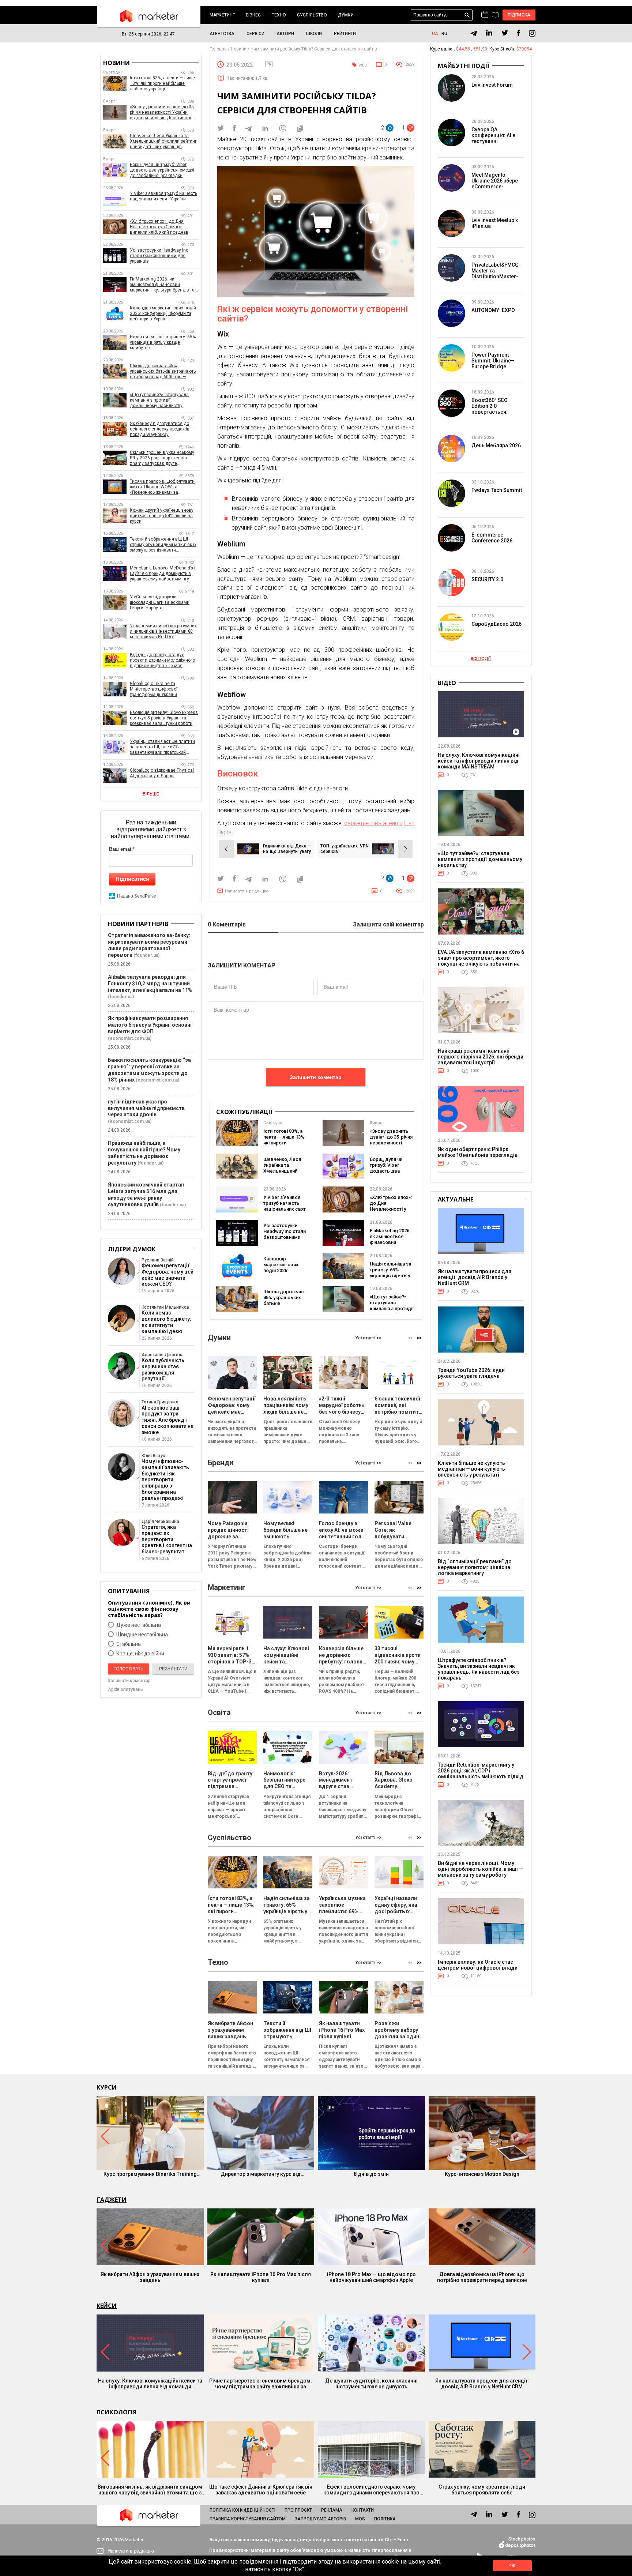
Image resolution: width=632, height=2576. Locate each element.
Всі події (481, 659)
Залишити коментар (316, 1077)
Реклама (332, 2510)
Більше (151, 794)
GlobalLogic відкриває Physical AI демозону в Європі (162, 773)
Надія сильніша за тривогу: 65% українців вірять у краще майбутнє (390, 1273)
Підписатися (132, 879)
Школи (314, 34)
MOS (360, 2519)
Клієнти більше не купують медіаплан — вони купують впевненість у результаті (471, 1469)
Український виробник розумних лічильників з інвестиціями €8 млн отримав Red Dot (163, 631)
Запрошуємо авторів (320, 2519)
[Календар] (485, 15)
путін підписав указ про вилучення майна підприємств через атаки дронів (146, 1108)
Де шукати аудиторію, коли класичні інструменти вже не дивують (371, 2384)
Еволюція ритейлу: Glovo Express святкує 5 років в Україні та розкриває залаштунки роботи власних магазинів (164, 718)
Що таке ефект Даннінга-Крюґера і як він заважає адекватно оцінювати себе (261, 2490)
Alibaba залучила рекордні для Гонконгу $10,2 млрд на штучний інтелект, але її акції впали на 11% (150, 984)
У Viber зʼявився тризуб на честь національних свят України (285, 1206)
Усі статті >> (368, 1338)
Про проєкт (298, 2510)
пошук (467, 15)
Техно (279, 15)
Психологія (116, 2412)
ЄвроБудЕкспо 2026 (496, 624)
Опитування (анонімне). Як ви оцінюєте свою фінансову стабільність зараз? (149, 1609)
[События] (495, 16)
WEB (363, 65)
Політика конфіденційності (242, 2510)
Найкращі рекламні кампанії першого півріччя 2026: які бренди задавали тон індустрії (481, 1057)
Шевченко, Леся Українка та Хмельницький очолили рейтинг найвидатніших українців (283, 1174)
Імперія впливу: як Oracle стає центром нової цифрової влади (478, 1965)
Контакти (363, 2510)
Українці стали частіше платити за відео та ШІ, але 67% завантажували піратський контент (162, 747)
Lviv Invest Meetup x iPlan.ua (495, 223)
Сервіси (255, 34)
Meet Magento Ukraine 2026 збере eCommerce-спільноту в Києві (495, 184)
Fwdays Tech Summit (497, 490)
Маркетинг (222, 15)
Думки (346, 15)
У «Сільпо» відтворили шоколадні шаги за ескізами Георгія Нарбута (160, 602)
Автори (285, 34)
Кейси (107, 2306)
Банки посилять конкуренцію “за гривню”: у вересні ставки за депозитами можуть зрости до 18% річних (149, 1070)
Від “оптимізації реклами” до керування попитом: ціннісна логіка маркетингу (475, 1567)
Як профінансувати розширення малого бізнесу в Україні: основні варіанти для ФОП (150, 1025)
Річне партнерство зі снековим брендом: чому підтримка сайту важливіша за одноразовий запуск (261, 2384)
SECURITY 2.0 (487, 579)
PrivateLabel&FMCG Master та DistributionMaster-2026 (495, 274)
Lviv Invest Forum (492, 85)
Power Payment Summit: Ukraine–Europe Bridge (493, 361)
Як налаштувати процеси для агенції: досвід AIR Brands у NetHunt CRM (475, 1277)
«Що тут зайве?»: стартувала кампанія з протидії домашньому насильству (392, 1308)
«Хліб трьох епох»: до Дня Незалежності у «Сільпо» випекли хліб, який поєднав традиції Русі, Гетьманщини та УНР (161, 227)
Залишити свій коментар (388, 925)
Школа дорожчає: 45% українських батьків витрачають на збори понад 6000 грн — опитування (284, 1306)
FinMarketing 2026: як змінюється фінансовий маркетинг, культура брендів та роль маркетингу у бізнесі (162, 285)
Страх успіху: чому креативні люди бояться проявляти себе (482, 2490)
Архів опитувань (125, 1689)
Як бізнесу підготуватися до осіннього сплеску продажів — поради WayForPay (162, 429)
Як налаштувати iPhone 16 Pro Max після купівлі (261, 2277)
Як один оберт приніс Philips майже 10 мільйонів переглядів (478, 1152)
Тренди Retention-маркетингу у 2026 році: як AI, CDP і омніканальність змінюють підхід (481, 1771)
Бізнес (253, 15)
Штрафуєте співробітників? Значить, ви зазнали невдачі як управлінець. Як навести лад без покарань (479, 1669)
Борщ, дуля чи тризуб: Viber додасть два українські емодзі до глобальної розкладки (390, 1174)
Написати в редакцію (247, 891)
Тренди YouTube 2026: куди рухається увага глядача (471, 1373)
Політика (385, 2519)
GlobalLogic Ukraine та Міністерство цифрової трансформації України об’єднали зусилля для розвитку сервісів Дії (164, 689)
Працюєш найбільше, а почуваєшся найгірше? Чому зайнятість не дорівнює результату (144, 1153)
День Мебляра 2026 (496, 445)
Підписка (519, 15)
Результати (173, 1669)
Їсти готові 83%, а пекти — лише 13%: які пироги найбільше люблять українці (284, 1143)
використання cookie (371, 2562)
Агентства (222, 34)
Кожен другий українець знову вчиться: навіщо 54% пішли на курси (162, 516)
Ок (512, 2566)
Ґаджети (112, 2200)
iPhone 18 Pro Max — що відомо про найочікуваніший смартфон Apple (371, 2277)
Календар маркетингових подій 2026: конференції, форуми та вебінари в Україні (284, 1273)
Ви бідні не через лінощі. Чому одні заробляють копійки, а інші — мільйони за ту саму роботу (480, 1869)
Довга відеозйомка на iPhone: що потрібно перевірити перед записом (482, 2277)
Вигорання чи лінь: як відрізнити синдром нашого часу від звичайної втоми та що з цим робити (150, 2490)
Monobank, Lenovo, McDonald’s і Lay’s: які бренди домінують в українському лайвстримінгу (163, 574)
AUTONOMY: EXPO (493, 310)
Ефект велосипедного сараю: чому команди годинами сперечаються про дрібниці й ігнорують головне (371, 2490)
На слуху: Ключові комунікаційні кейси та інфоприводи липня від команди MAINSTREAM (479, 761)
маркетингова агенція (373, 823)
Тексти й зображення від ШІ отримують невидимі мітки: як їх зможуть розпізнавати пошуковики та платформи (163, 545)
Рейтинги (345, 34)
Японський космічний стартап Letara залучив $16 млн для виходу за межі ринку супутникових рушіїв (146, 1195)
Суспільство (312, 15)
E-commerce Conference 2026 (492, 538)
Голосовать (128, 1669)
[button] (419, 1338)
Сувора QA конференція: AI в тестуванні (493, 135)
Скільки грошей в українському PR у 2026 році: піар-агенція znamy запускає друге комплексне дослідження (162, 458)
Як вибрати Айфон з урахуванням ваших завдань (150, 2277)
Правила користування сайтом (248, 2519)
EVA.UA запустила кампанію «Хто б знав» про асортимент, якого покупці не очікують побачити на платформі (481, 961)
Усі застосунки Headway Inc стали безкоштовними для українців (285, 1234)
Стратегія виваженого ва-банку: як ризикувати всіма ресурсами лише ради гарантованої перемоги (149, 945)
